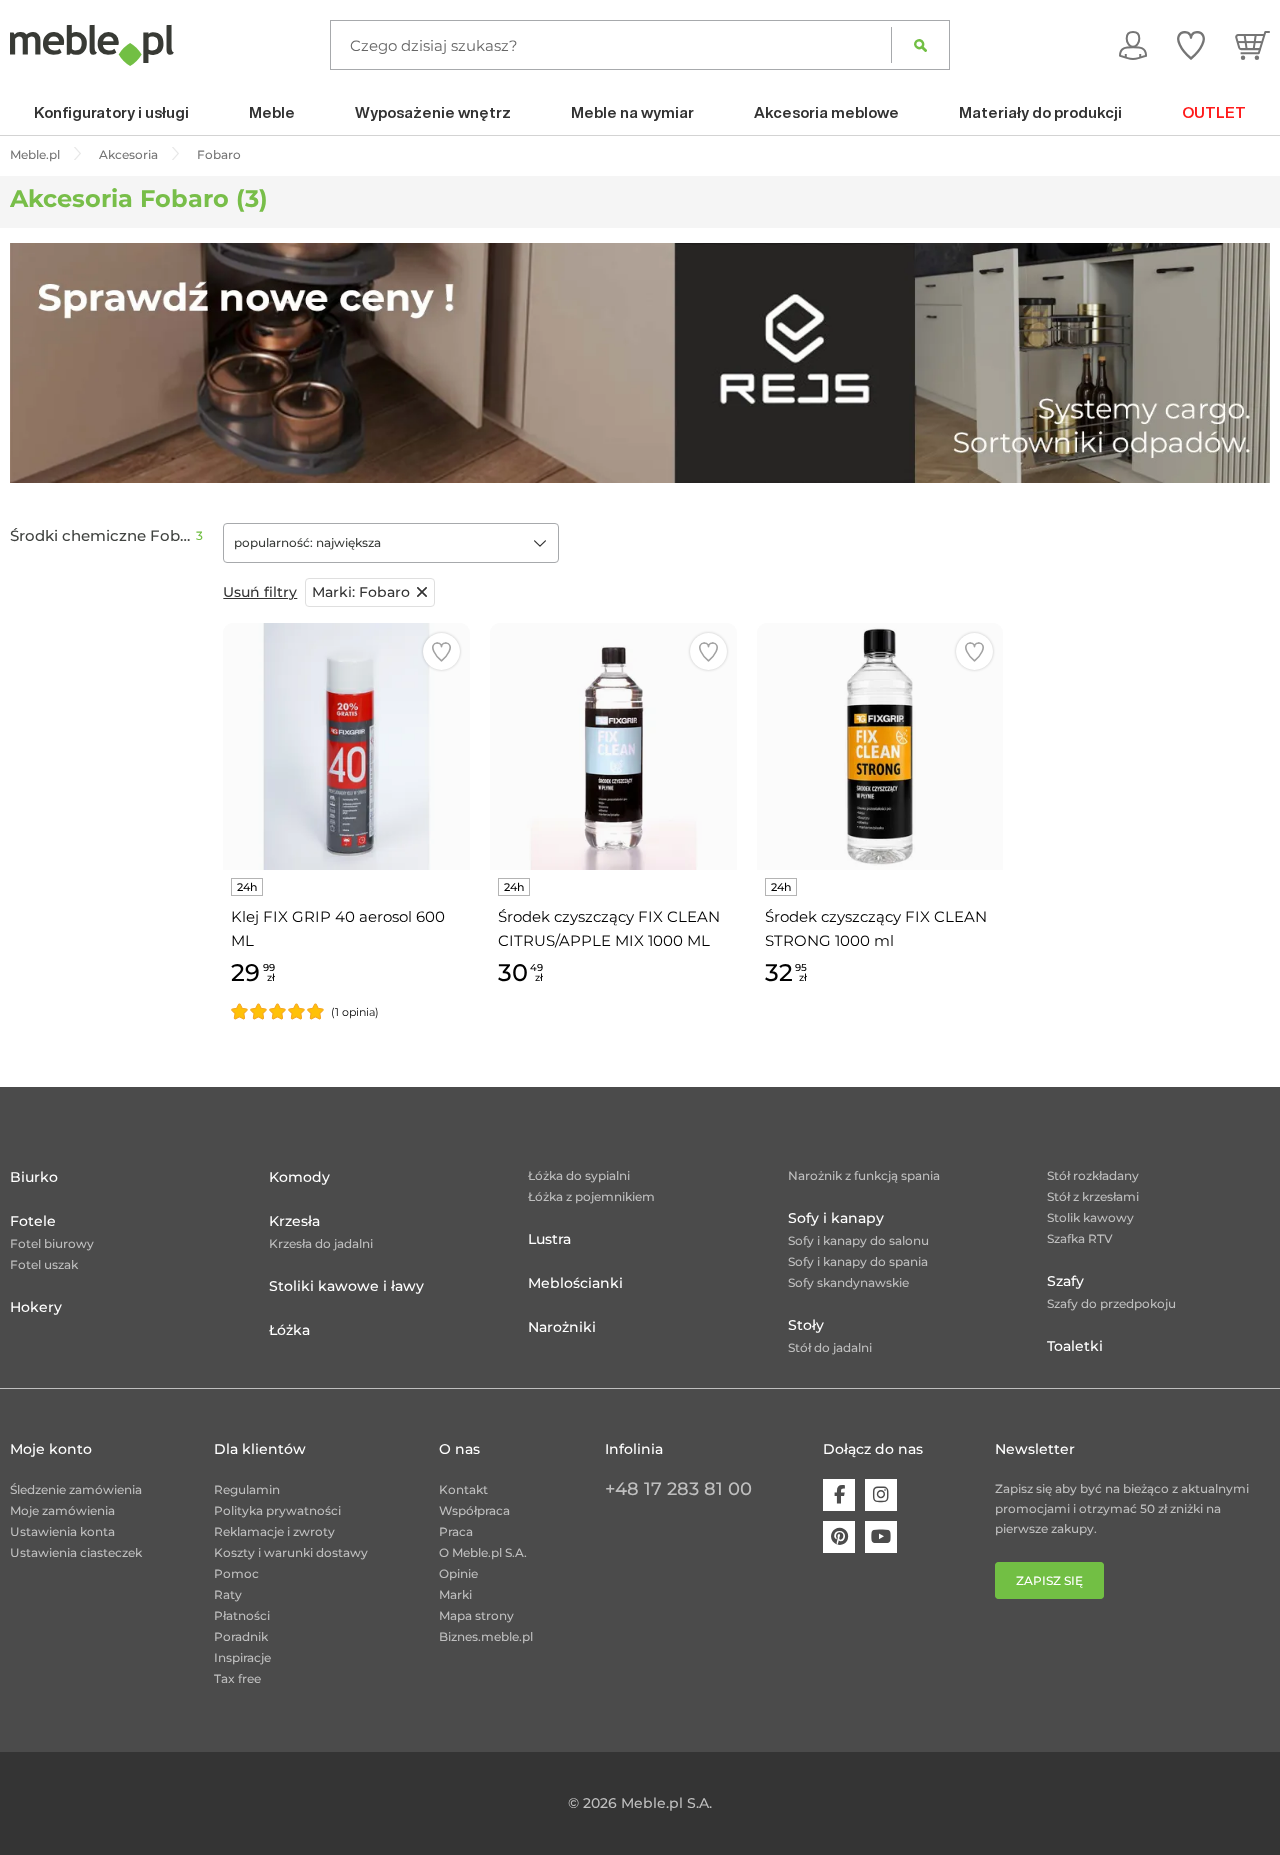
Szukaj (920, 45)
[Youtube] (881, 1537)
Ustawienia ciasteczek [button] (76, 1552)
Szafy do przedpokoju (1111, 1303)
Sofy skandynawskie (848, 1282)
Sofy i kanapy (836, 1218)
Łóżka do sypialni (579, 1175)
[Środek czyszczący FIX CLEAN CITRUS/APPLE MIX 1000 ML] (613, 746)
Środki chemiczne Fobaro (103, 536)
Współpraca (474, 1510)
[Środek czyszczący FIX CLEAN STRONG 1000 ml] (880, 746)
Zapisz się (1049, 1580)
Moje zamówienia (62, 1510)
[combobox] (391, 543)
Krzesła (294, 1221)
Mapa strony (476, 1615)
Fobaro (361, 592)
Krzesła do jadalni (321, 1243)
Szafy (1065, 1281)
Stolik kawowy (1090, 1217)
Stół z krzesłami (1093, 1196)
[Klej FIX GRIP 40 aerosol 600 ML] (346, 746)
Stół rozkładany (1093, 1175)
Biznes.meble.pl (486, 1636)
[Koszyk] (1252, 45)
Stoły (806, 1325)
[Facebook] (839, 1495)
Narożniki (562, 1327)
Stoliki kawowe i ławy (346, 1286)
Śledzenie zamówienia (76, 1489)
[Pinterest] (839, 1537)
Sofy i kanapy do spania (858, 1261)
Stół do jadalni (830, 1347)
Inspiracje (242, 1657)
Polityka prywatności (277, 1510)
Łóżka (289, 1330)
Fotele (33, 1221)
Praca (456, 1531)
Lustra (549, 1239)
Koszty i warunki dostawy (291, 1552)
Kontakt (463, 1489)
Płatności (242, 1615)
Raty (228, 1594)
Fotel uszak (44, 1264)
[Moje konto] (1133, 45)
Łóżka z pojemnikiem (591, 1196)
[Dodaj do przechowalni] (441, 651)
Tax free (237, 1678)
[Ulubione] (1191, 45)
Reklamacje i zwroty (274, 1531)
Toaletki (1075, 1346)
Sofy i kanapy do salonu (858, 1240)
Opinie (458, 1573)
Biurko (34, 1177)
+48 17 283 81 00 (678, 1489)
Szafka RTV (1080, 1238)
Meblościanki (575, 1283)
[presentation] (40, 363)
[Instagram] (881, 1495)
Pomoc (236, 1573)
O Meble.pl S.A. (483, 1552)
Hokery (36, 1307)
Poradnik (241, 1636)
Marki (455, 1594)
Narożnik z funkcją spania (864, 1175)
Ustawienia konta (62, 1531)
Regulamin (247, 1489)
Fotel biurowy (52, 1243)
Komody (299, 1177)
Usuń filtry (260, 592)
